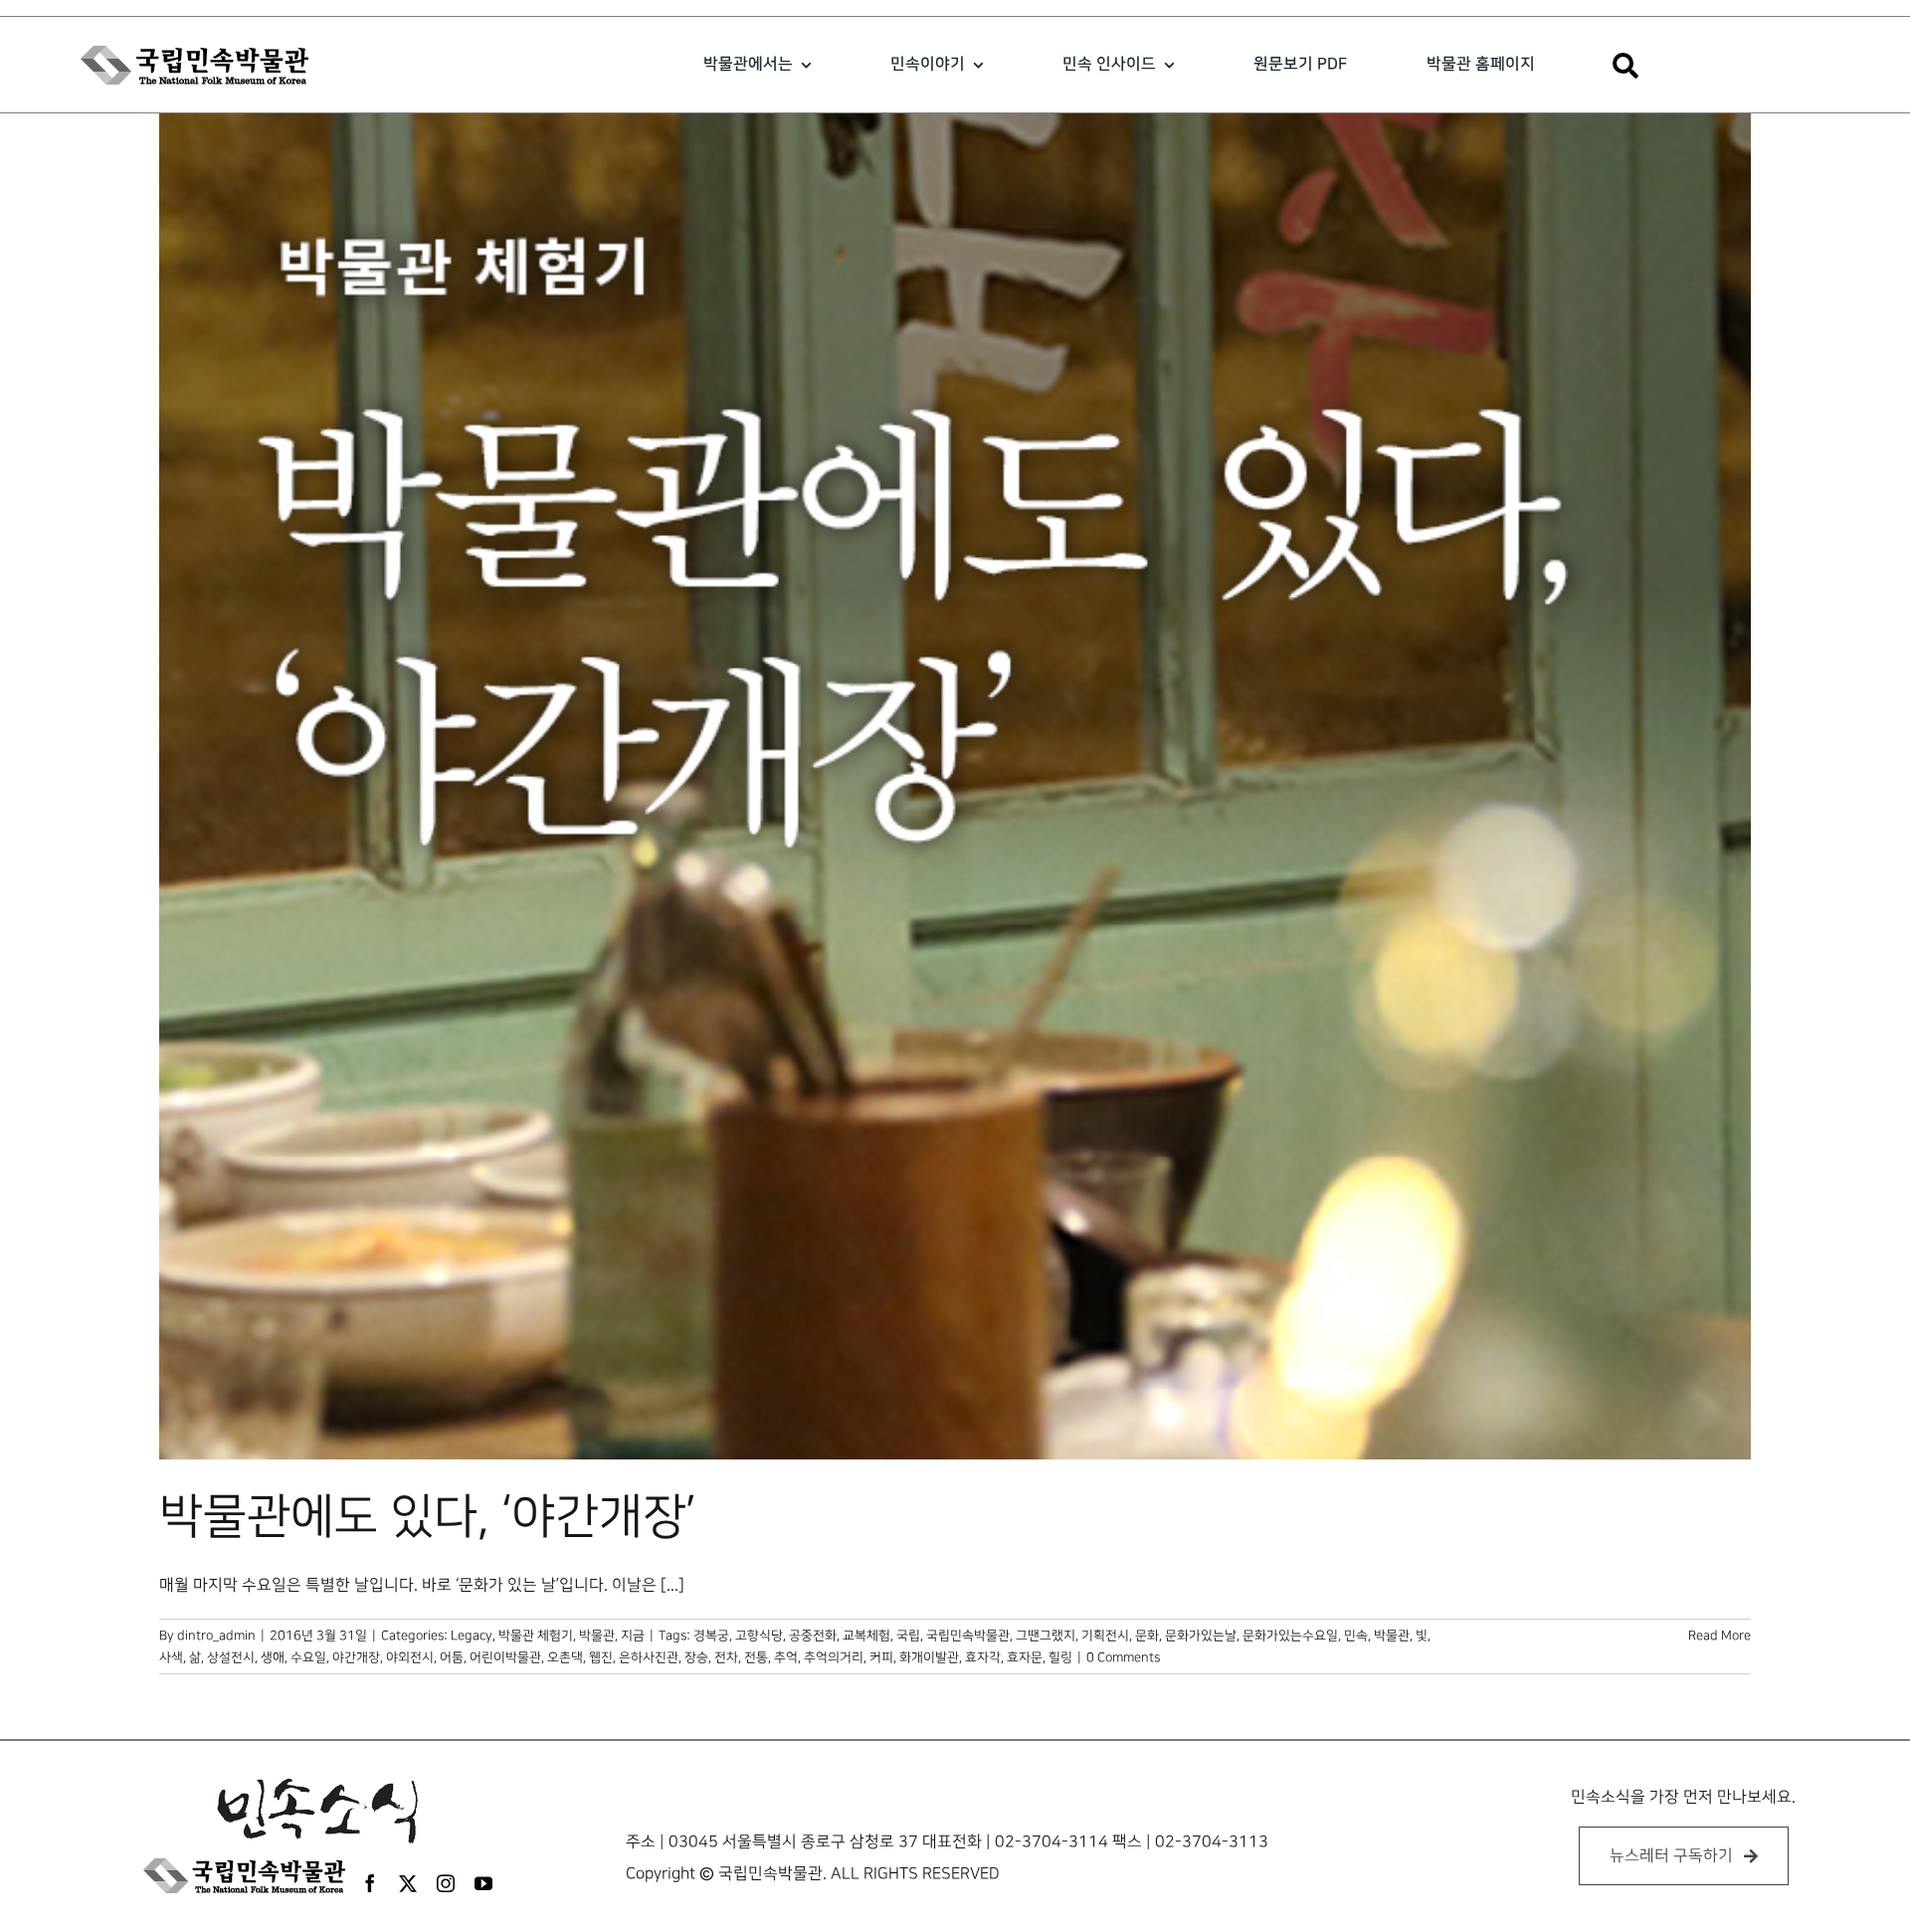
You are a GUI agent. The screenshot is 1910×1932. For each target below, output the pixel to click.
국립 (908, 1636)
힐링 (1060, 1657)
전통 (756, 1657)
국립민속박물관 (968, 1636)
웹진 (601, 1657)
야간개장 (356, 1657)
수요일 (308, 1657)
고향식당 (759, 1636)
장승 (696, 1657)
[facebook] (370, 1883)
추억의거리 (834, 1657)
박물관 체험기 (536, 1636)
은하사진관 (649, 1657)
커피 (881, 1657)
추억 (786, 1657)
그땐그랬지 (1046, 1636)
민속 (1356, 1636)
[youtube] (483, 1883)
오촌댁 (565, 1657)
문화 (1147, 1636)
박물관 (1392, 1636)
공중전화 (813, 1636)
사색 (171, 1657)
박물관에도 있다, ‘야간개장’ (428, 1517)
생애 (273, 1657)
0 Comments (1123, 1657)
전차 (726, 1657)
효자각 (983, 1657)
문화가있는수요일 (1290, 1636)
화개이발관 (929, 1657)
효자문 (1025, 1657)
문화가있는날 (1201, 1636)
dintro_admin (216, 1636)
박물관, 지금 (612, 1636)
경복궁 (711, 1636)
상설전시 (231, 1657)
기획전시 (1105, 1636)
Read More (1719, 1636)
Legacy (472, 1636)
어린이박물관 (505, 1657)
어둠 (452, 1657)
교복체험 (866, 1636)
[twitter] (408, 1883)
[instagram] (446, 1883)
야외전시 (410, 1657)
